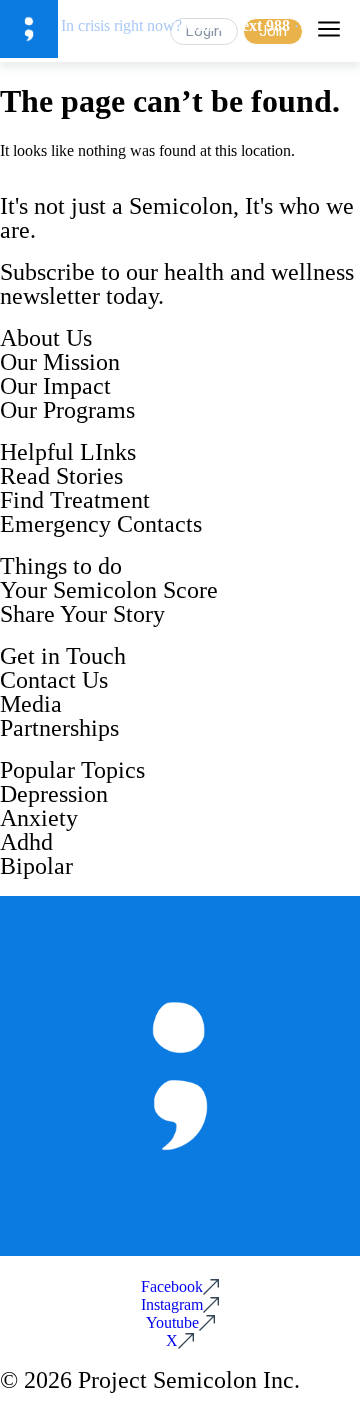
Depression (54, 794)
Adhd (26, 842)
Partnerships (59, 728)
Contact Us (54, 680)
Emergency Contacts (101, 524)
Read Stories (61, 476)
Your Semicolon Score (109, 590)
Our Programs (67, 410)
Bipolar (36, 866)
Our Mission (60, 362)
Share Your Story (82, 614)
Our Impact (55, 386)
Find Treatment (75, 500)
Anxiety (39, 818)
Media (31, 704)
